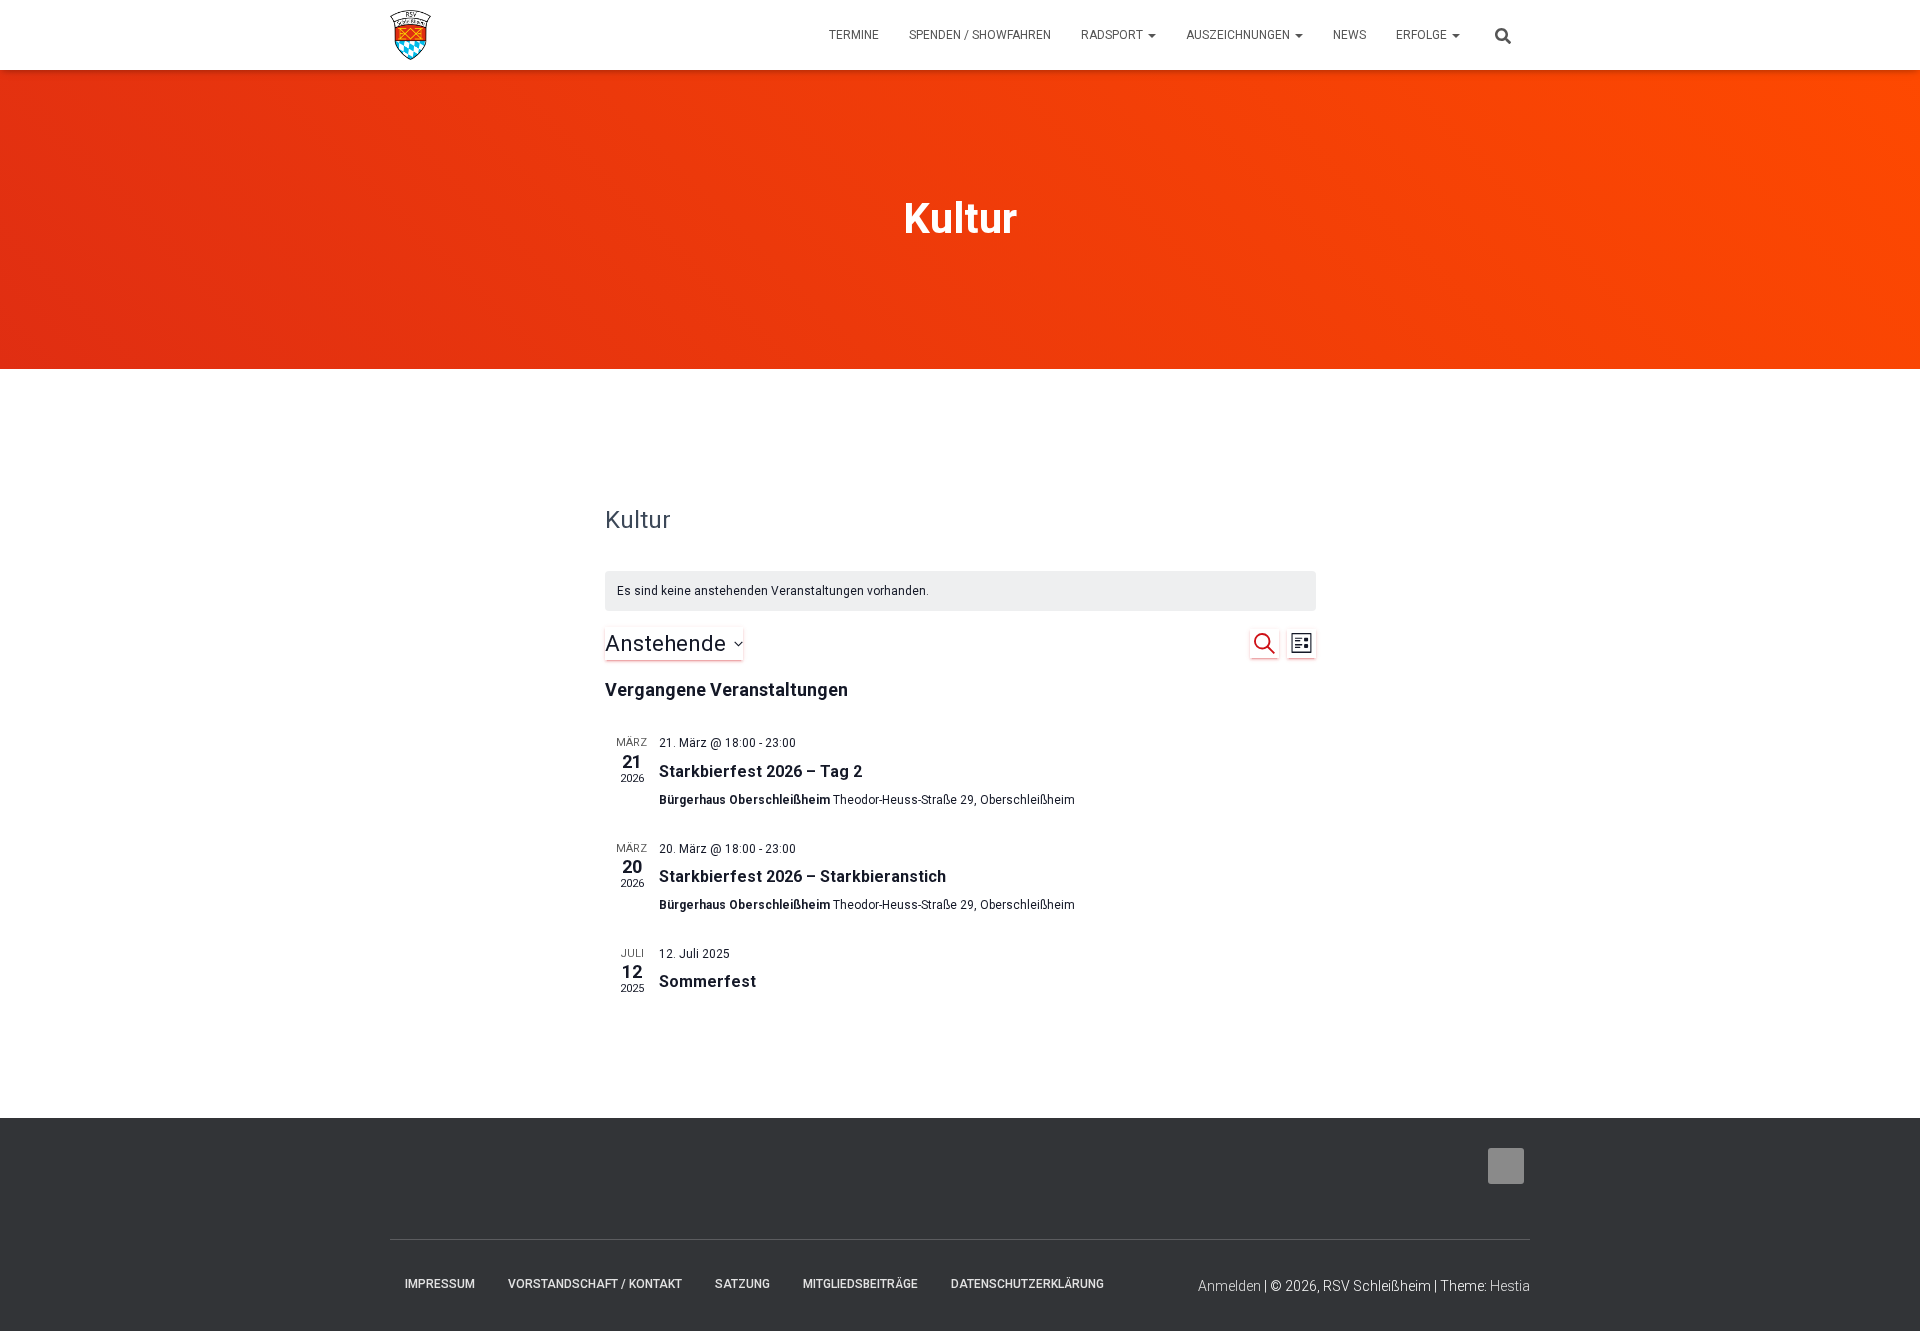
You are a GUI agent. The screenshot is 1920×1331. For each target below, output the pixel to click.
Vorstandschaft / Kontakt (595, 1284)
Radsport (1113, 35)
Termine (854, 35)
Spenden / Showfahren (980, 35)
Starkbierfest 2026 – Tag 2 (760, 771)
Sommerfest (707, 981)
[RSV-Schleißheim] (410, 35)
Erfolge (1423, 35)
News (1349, 35)
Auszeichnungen (1239, 35)
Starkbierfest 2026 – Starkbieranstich (802, 876)
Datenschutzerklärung (1027, 1284)
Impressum (440, 1284)
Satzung (742, 1284)
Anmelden (1229, 1286)
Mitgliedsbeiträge (860, 1284)
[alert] (960, 591)
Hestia (1510, 1286)
